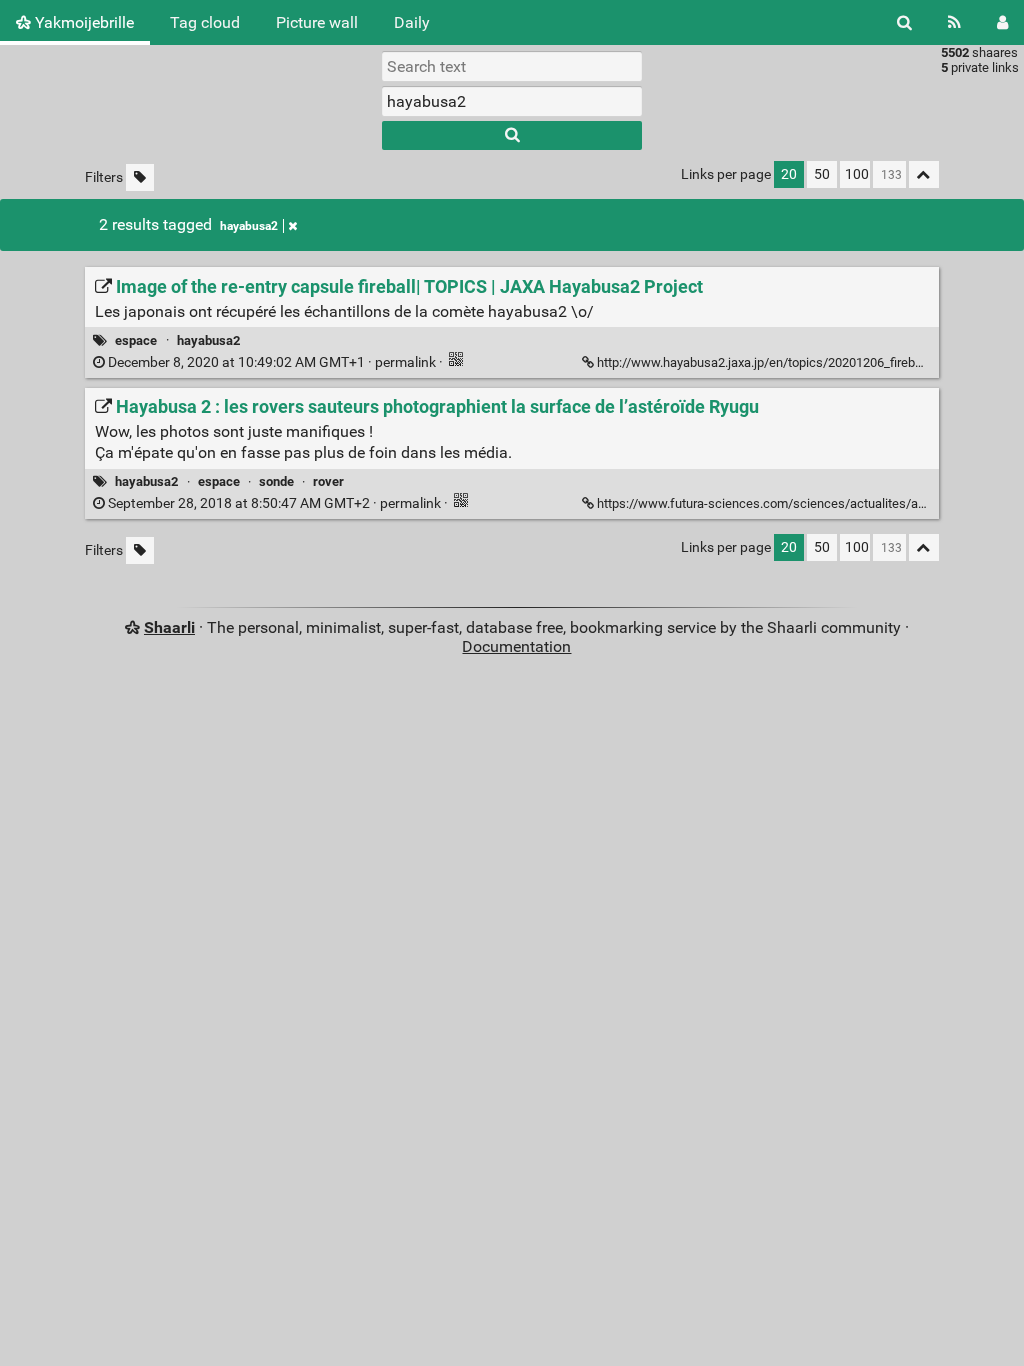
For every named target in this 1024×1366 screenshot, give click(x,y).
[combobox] (512, 101)
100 (857, 174)
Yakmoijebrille (82, 22)
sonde (276, 481)
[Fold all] (924, 174)
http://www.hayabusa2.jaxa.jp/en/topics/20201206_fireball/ (765, 362)
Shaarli (169, 627)
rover (328, 481)
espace (136, 340)
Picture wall (317, 22)
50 (822, 174)
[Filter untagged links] (140, 177)
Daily (412, 22)
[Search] (904, 22)
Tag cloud (205, 22)
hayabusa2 (249, 226)
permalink (272, 362)
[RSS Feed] (954, 22)
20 (789, 174)
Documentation (516, 646)
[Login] (1002, 22)
